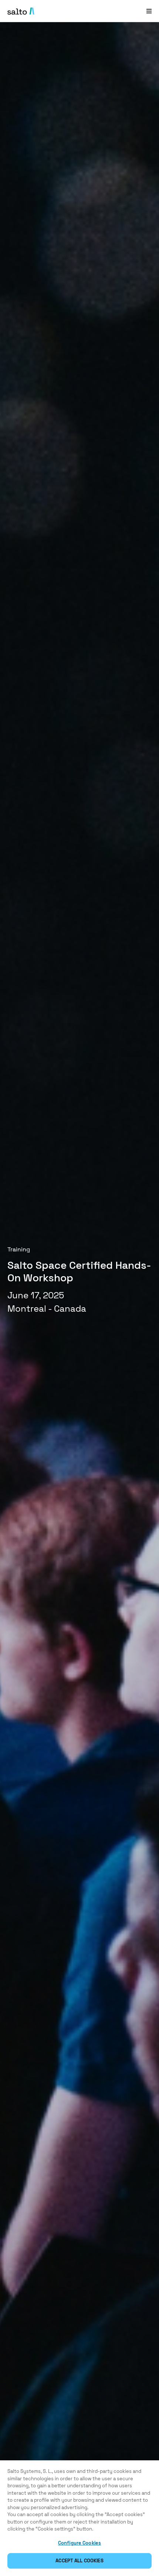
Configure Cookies (79, 2543)
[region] (79, 2518)
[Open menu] (149, 11)
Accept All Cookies (79, 2561)
